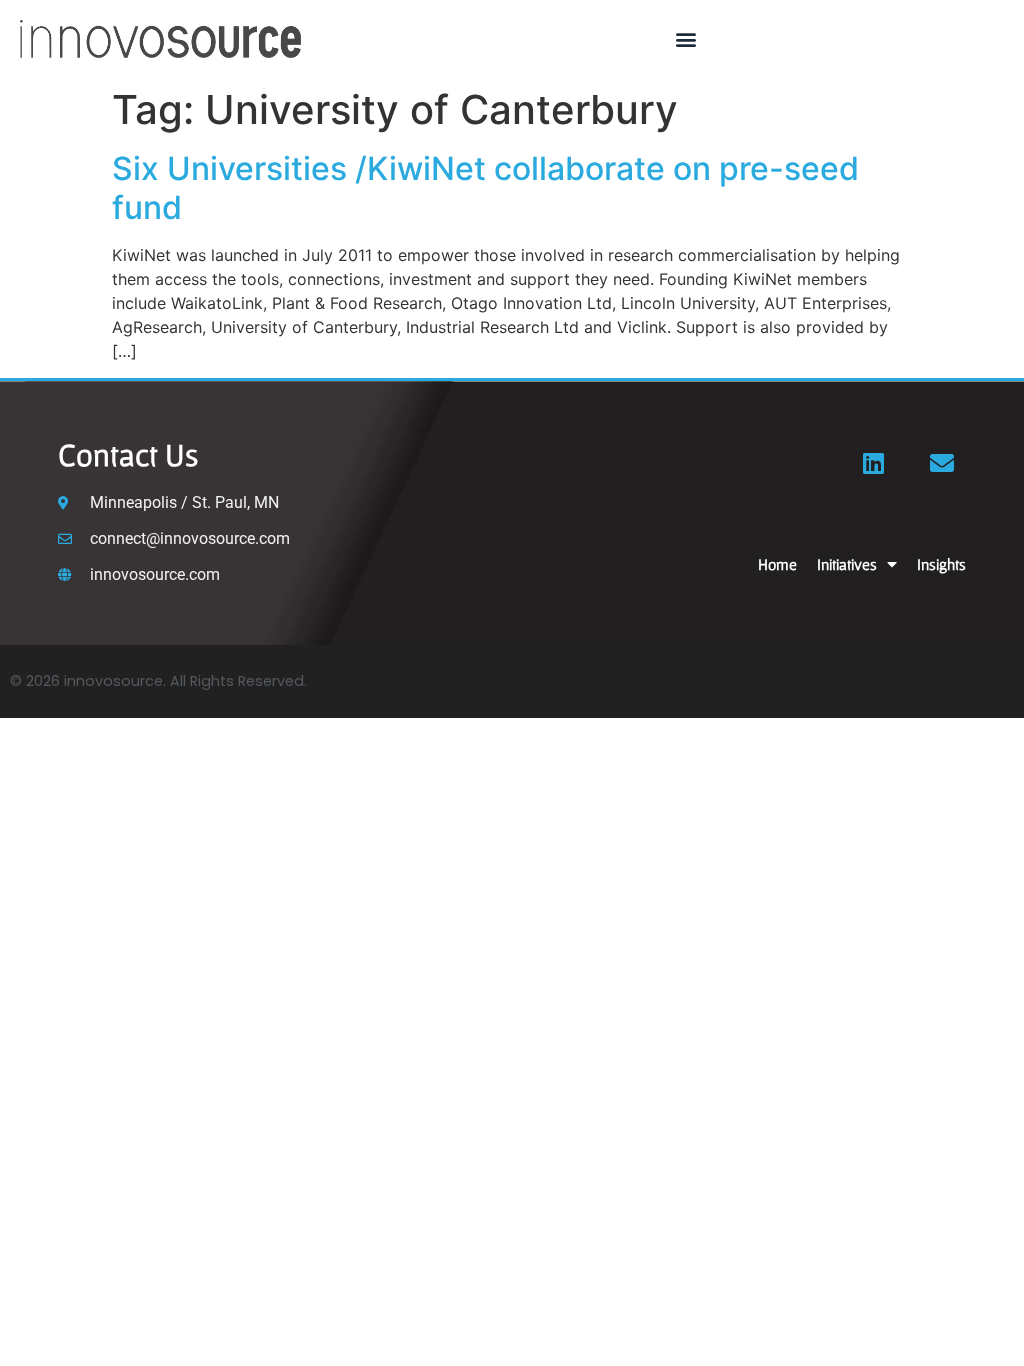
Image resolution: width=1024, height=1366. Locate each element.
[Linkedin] (874, 463)
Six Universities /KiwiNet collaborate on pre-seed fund (485, 187)
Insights (941, 564)
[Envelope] (942, 463)
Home (777, 564)
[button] (686, 39)
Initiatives (847, 564)
